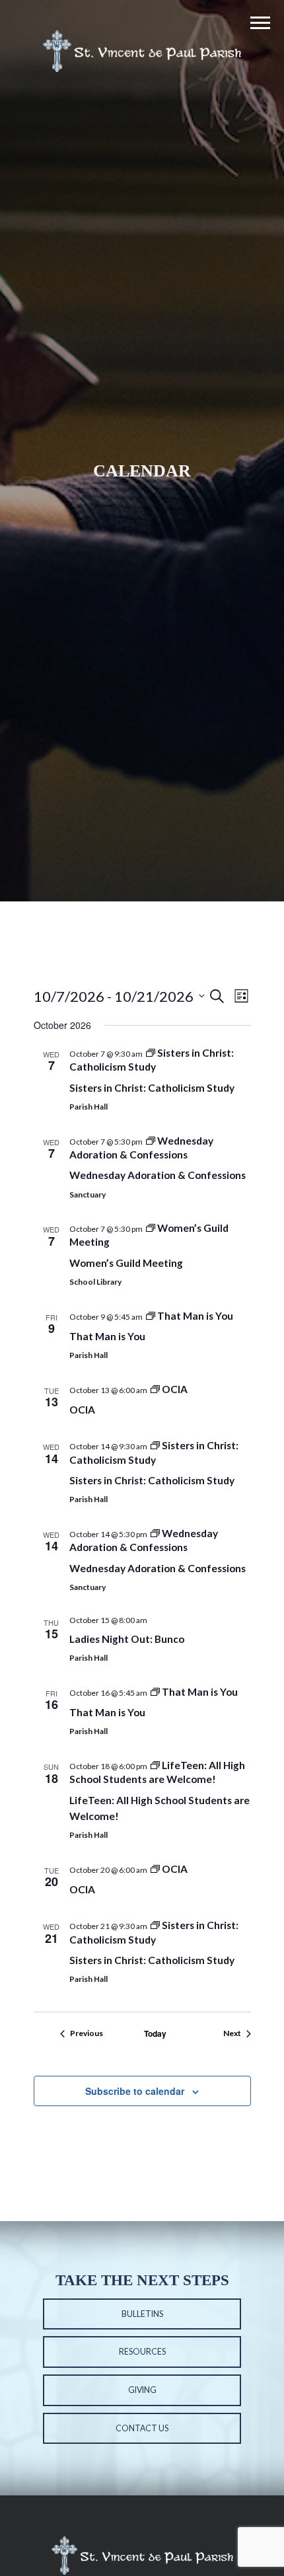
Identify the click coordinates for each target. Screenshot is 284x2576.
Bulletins (142, 2314)
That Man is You (107, 1336)
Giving (142, 2390)
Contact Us (142, 2428)
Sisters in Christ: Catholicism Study (152, 1088)
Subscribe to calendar (135, 2091)
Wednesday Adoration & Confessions (158, 1175)
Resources (142, 2352)
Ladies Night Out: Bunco (127, 1639)
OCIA (82, 1410)
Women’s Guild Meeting (126, 1263)
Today (155, 2034)
